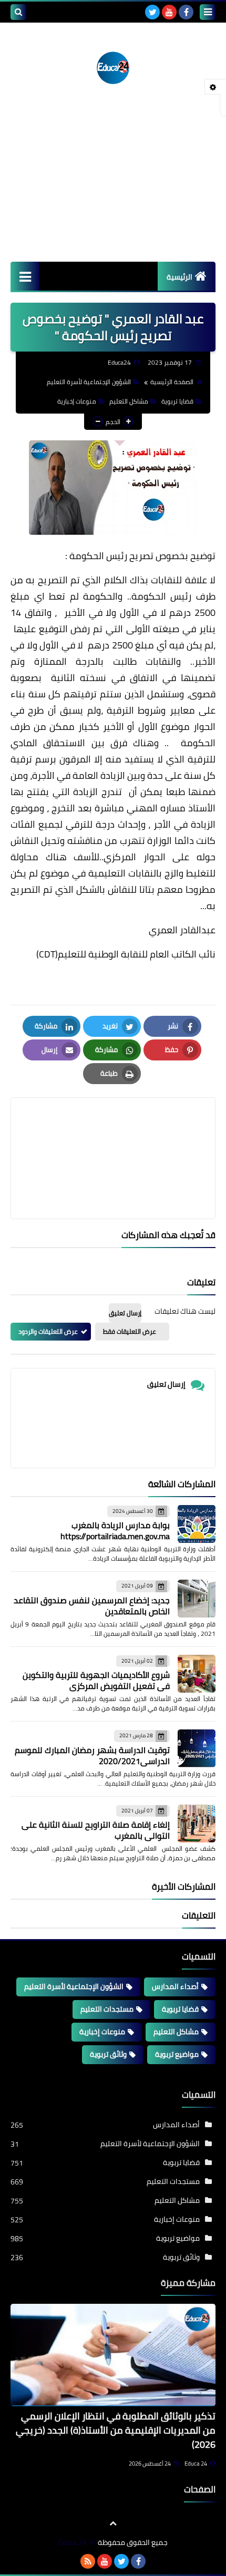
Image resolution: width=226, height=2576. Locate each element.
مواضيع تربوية (177, 2054)
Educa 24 (196, 2464)
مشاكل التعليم (129, 401)
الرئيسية (179, 277)
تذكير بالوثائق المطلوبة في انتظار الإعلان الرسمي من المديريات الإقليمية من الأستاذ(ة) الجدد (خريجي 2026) (116, 2430)
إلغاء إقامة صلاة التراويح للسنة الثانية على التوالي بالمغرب (96, 1830)
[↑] (113, 2523)
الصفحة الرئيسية (172, 382)
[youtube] (169, 12)
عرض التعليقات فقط (130, 1331)
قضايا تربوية (177, 401)
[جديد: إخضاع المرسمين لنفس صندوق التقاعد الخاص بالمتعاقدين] (197, 1599)
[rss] (88, 2561)
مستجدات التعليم (107, 2009)
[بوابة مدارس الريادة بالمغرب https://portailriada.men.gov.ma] (197, 1524)
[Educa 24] (113, 66)
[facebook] (186, 12)
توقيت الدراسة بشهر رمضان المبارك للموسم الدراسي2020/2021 (92, 1755)
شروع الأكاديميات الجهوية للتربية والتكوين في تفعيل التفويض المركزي (96, 1680)
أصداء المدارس (175, 1986)
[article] (113, 1133)
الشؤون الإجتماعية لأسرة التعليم (89, 382)
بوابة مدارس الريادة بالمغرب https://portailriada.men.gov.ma (115, 1531)
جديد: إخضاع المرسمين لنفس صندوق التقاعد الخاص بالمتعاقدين (92, 1606)
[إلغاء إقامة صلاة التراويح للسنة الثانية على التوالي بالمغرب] (197, 1823)
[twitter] (152, 12)
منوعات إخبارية (77, 401)
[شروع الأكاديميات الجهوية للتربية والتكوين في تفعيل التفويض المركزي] (197, 1674)
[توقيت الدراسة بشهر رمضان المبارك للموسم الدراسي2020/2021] (197, 1748)
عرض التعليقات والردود (48, 1331)
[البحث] (18, 12)
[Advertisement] (113, 191)
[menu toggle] (208, 12)
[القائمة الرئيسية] (25, 276)
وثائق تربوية (108, 2054)
